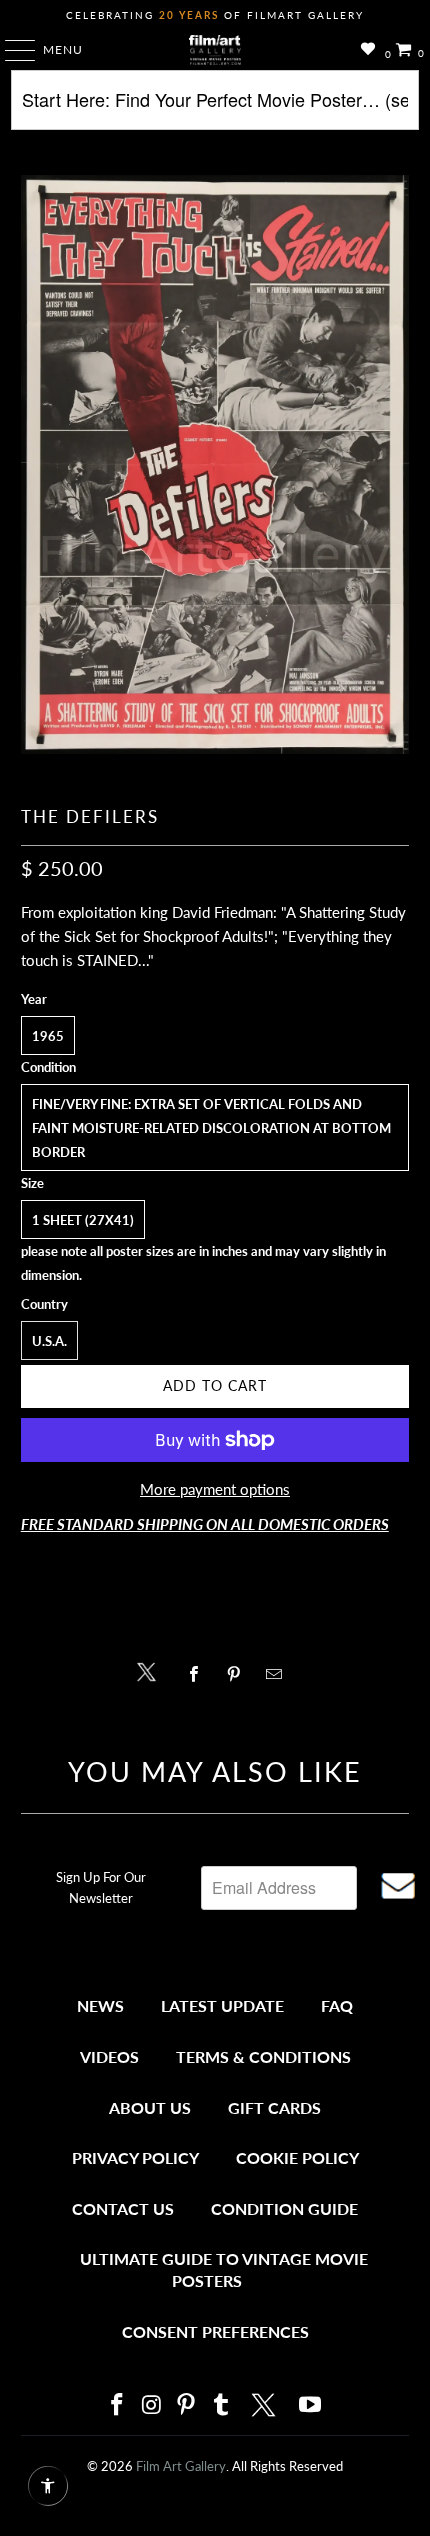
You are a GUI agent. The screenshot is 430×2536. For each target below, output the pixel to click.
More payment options (215, 1489)
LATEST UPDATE (222, 2005)
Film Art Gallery (181, 2466)
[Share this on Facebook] (198, 1674)
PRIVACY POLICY (135, 2157)
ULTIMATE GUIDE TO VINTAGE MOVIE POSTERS (224, 2269)
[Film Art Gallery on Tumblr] (221, 2405)
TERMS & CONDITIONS (263, 2056)
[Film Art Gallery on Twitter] (266, 2405)
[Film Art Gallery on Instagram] (152, 2405)
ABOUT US (150, 2107)
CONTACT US (123, 2208)
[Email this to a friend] (279, 1674)
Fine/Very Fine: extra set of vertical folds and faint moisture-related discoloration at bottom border (211, 1128)
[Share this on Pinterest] (238, 1674)
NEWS (100, 2005)
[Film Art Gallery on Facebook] (117, 2405)
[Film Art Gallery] (215, 50)
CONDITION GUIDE (284, 2208)
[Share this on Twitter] (151, 1670)
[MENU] (10, 50)
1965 (48, 1036)
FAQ (337, 2005)
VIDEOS (109, 2056)
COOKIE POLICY (297, 2157)
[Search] (215, 107)
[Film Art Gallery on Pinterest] (187, 2405)
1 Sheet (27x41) (83, 1220)
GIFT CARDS (274, 2107)
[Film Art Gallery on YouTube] (311, 2405)
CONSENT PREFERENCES (215, 2331)
